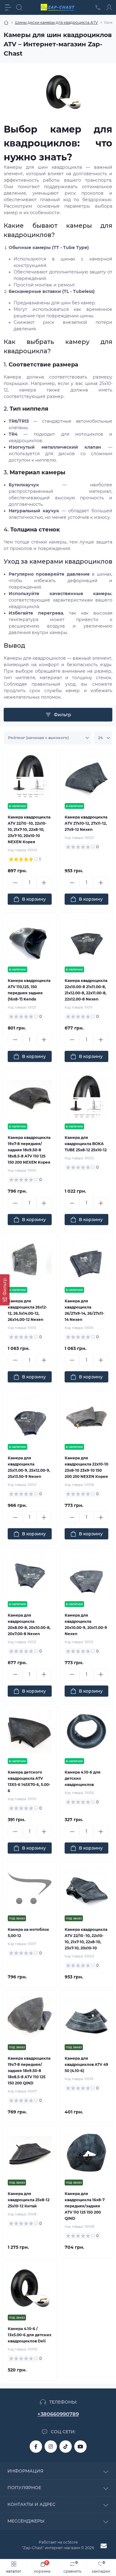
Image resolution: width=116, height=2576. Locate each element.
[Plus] (44, 883)
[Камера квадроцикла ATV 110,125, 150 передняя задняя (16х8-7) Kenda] (30, 940)
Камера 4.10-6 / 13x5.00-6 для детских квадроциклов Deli (30, 2335)
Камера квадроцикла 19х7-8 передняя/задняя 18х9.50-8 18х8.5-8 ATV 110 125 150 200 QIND (29, 2071)
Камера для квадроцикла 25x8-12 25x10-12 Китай (29, 2200)
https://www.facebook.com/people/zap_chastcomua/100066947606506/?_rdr (36, 2447)
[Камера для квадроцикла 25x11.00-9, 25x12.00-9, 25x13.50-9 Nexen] (30, 1417)
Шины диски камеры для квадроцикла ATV (56, 22)
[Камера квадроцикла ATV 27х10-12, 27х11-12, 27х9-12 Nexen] (87, 776)
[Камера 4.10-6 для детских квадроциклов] (87, 1732)
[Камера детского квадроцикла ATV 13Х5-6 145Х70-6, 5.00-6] (30, 1732)
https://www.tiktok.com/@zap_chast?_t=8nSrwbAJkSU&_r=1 (66, 2447)
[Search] (19, 7)
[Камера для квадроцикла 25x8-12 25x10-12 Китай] (30, 2153)
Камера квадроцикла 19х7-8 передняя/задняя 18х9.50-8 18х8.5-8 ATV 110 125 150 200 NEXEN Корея (29, 1150)
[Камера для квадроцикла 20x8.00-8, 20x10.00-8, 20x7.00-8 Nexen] (30, 1574)
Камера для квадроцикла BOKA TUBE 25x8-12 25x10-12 (86, 1144)
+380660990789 (58, 2414)
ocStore (70, 2542)
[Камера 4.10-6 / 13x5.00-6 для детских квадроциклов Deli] (30, 2288)
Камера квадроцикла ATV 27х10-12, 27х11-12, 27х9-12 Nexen (86, 823)
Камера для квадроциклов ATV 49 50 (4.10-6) (86, 2064)
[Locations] (98, 7)
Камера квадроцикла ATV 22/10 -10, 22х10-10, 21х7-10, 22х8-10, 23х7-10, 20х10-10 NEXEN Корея (29, 829)
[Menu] (8, 7)
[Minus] (15, 883)
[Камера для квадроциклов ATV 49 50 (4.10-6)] (87, 2018)
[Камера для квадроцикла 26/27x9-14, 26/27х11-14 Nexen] (87, 1260)
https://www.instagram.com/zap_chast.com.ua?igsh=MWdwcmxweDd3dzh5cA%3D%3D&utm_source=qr (51, 2447)
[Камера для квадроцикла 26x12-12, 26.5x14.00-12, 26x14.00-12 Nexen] (30, 1260)
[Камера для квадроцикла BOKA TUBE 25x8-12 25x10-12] (87, 1097)
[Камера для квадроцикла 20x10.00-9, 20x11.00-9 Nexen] (87, 1574)
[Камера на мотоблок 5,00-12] (30, 1889)
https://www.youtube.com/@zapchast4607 (80, 2447)
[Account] (109, 7)
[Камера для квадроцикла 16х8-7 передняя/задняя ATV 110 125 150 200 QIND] (87, 2153)
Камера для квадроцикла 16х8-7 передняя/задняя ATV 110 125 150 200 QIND (85, 2206)
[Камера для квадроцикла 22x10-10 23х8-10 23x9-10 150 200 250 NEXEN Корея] (87, 1417)
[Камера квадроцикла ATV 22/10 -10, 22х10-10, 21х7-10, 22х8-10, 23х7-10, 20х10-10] (87, 1889)
